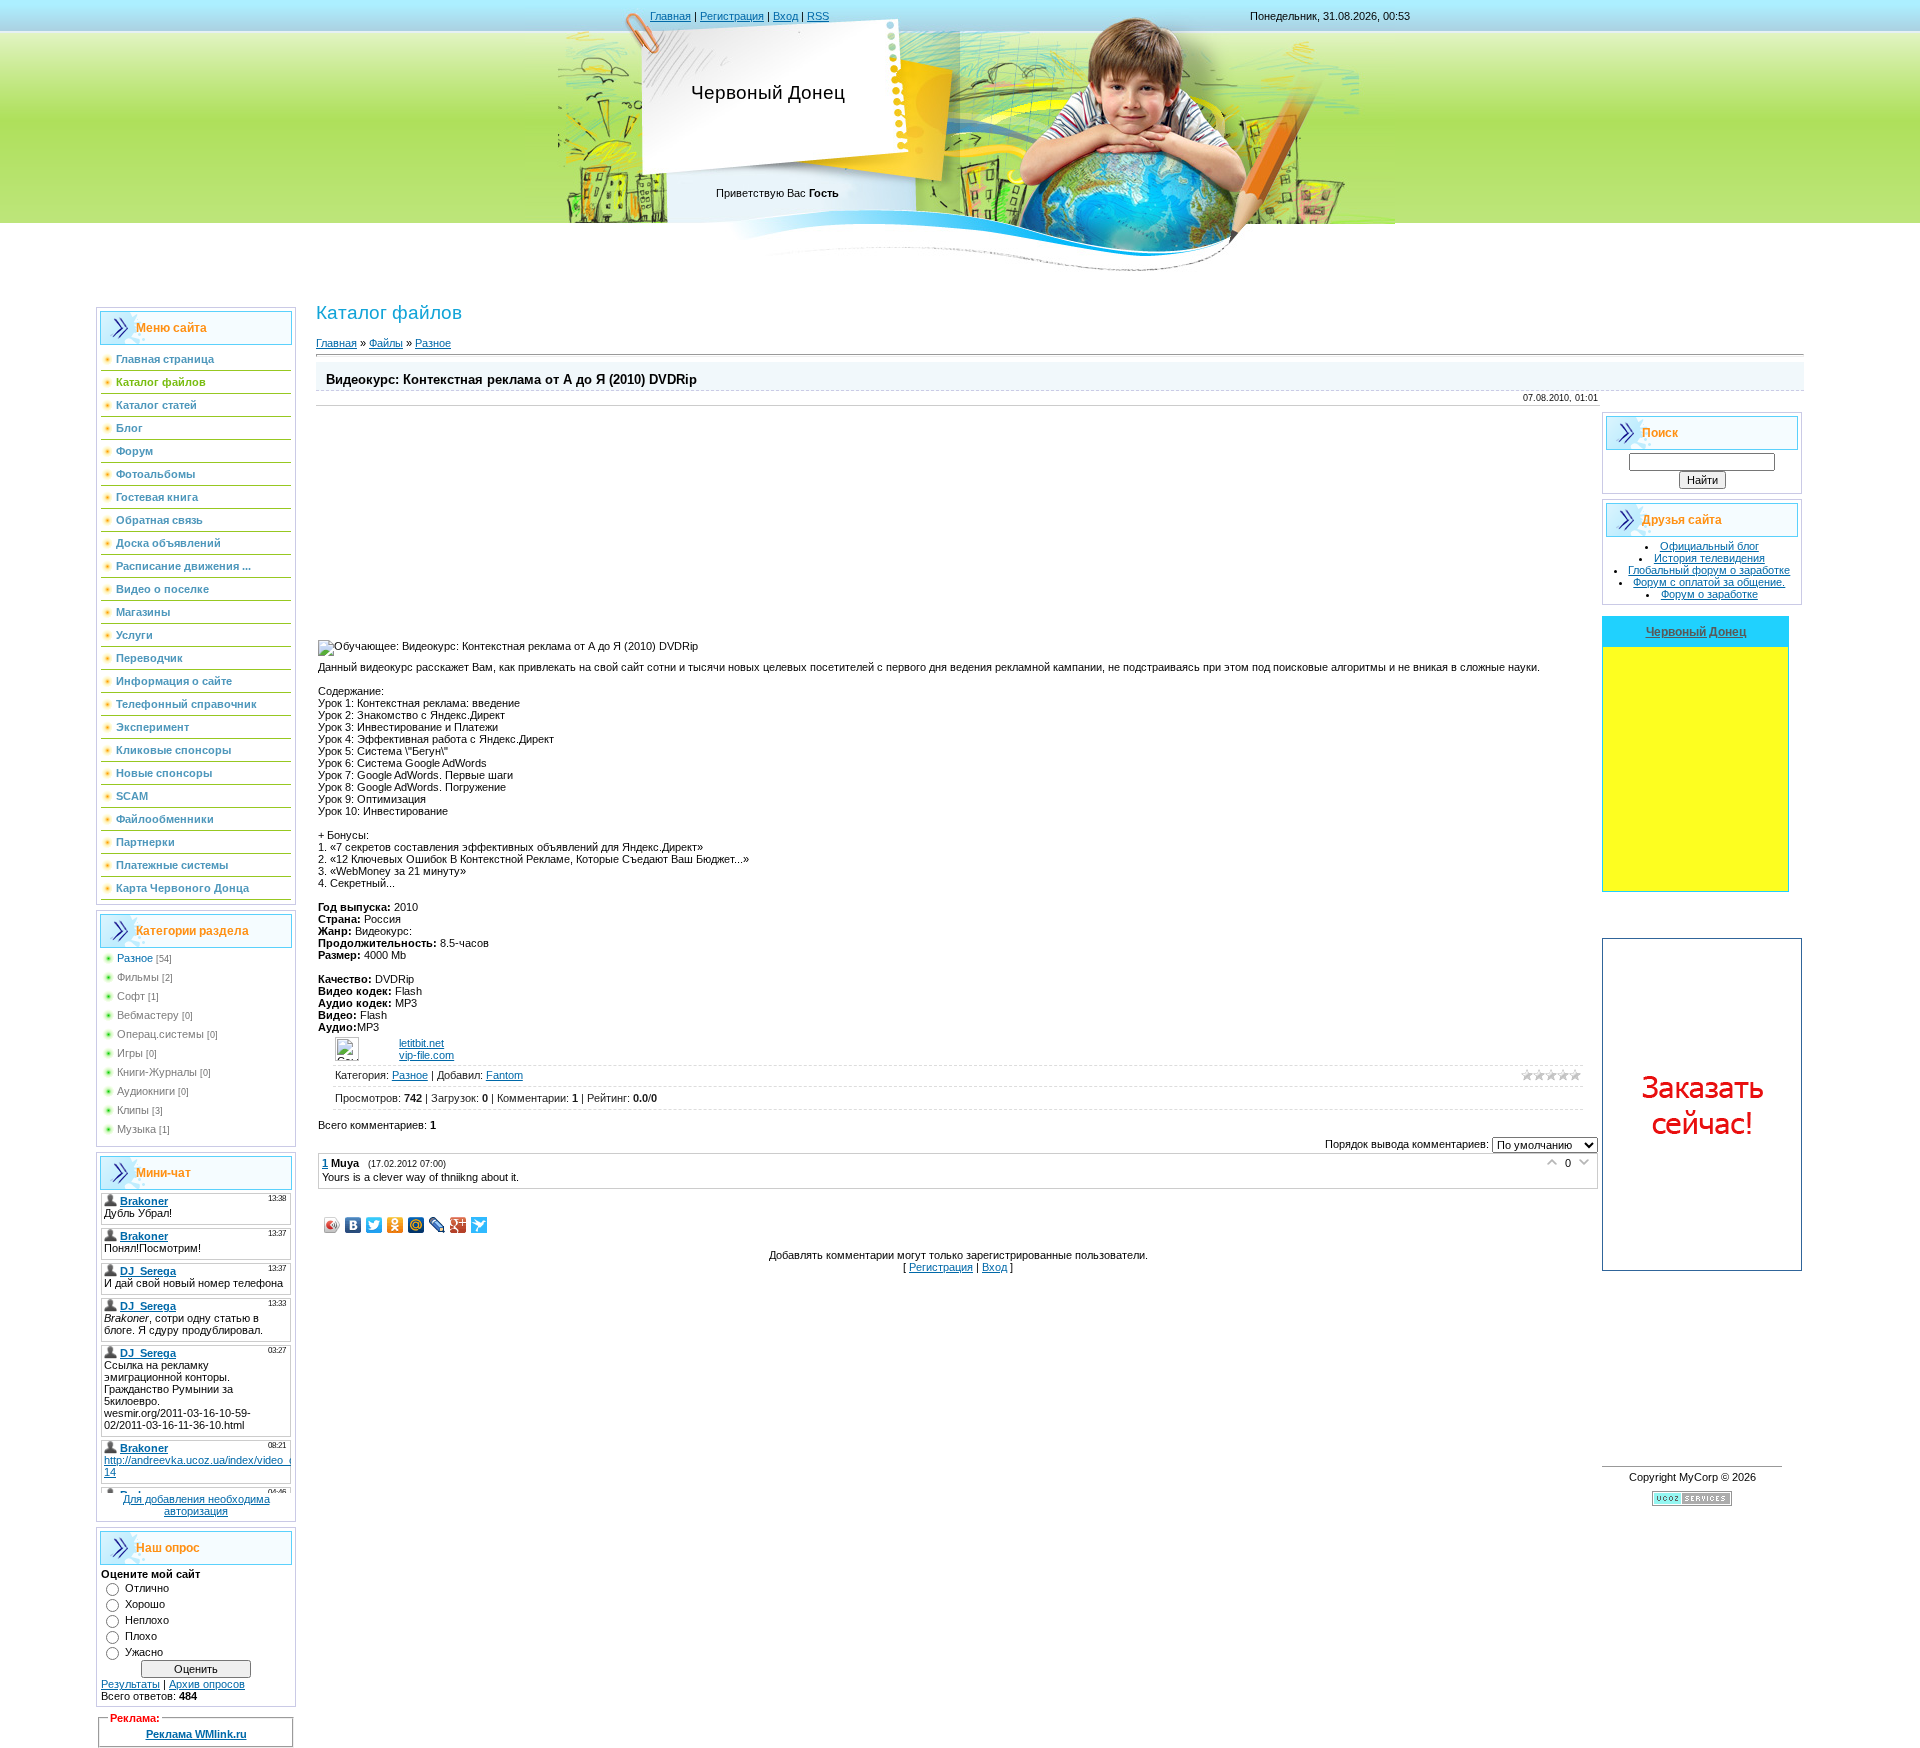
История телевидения (1709, 558)
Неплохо (147, 1620)
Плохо (141, 1636)
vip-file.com (426, 1055)
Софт (131, 996)
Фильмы (138, 977)
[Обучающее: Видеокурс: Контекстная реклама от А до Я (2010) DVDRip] (508, 648)
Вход (785, 16)
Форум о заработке (1709, 594)
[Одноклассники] (395, 1225)
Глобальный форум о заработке (1709, 570)
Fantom (504, 1075)
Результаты (130, 1684)
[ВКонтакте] (353, 1225)
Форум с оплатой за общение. (1709, 582)
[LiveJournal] (437, 1225)
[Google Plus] (458, 1225)
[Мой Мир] (416, 1225)
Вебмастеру (148, 1015)
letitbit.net (421, 1043)
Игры (130, 1053)
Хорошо (145, 1604)
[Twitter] (374, 1225)
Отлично (147, 1588)
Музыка (136, 1129)
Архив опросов (207, 1684)
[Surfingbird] (479, 1225)
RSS (818, 16)
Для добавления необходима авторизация (196, 1505)
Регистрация (732, 16)
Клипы (133, 1110)
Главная (670, 16)
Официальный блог (1709, 546)
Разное (135, 958)
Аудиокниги (146, 1091)
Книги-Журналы (157, 1072)
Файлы (386, 343)
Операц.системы (160, 1034)
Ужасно (144, 1652)
